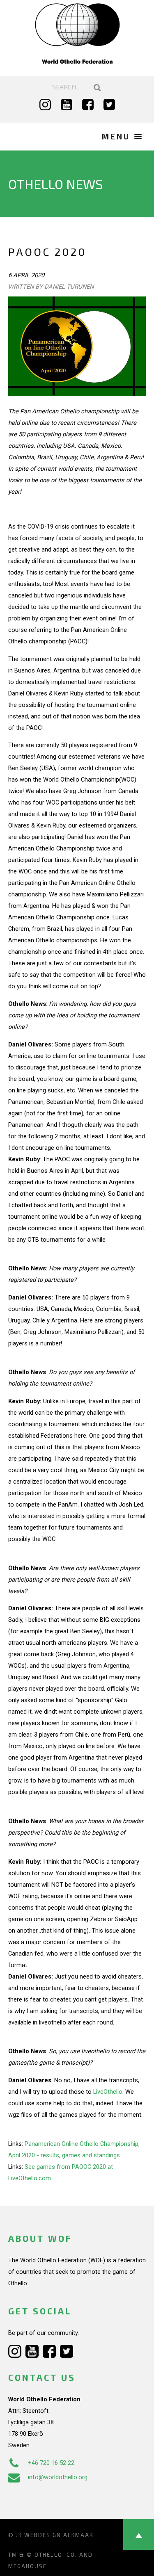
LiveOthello (108, 2092)
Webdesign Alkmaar (59, 2535)
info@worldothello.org (58, 2477)
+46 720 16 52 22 (51, 2463)
